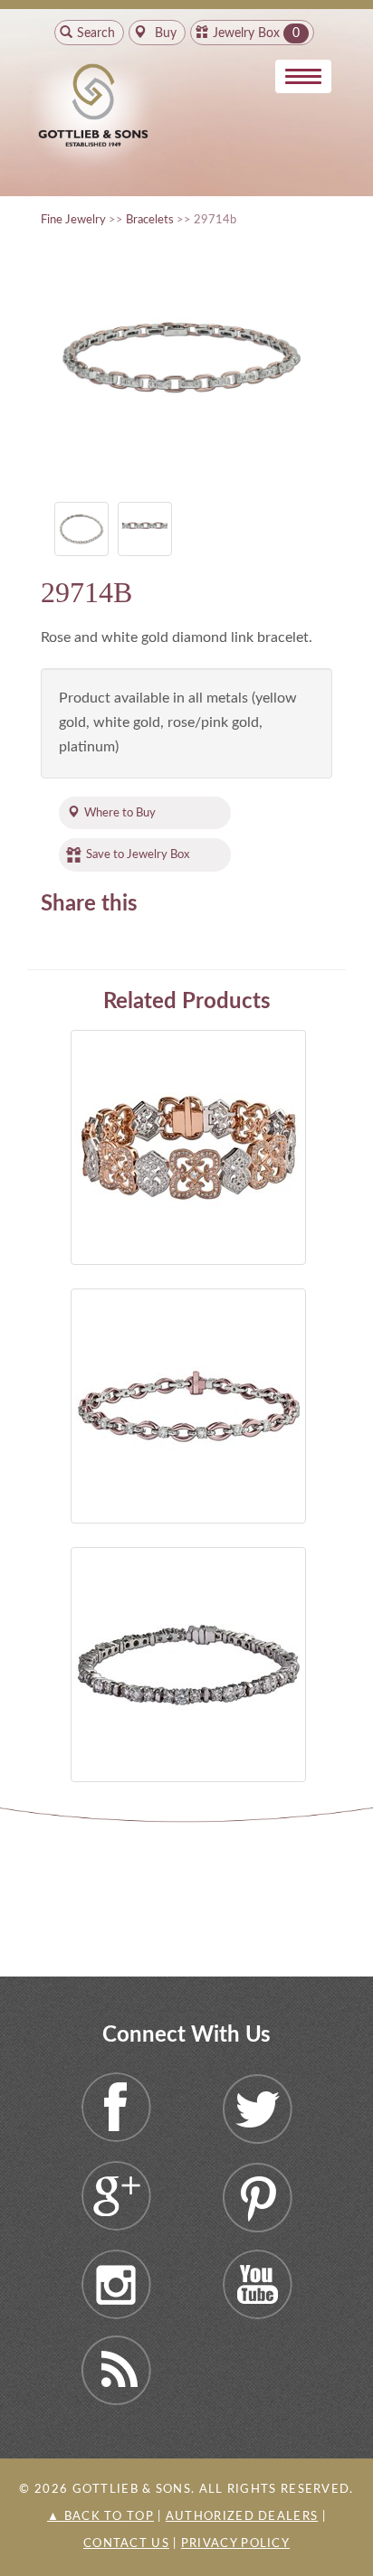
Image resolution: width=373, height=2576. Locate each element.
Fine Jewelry (73, 220)
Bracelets (150, 220)
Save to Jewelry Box (138, 854)
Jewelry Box (246, 33)
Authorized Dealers (242, 2517)
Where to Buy (120, 813)
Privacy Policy (235, 2544)
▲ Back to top (100, 2517)
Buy (164, 33)
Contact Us (126, 2544)
